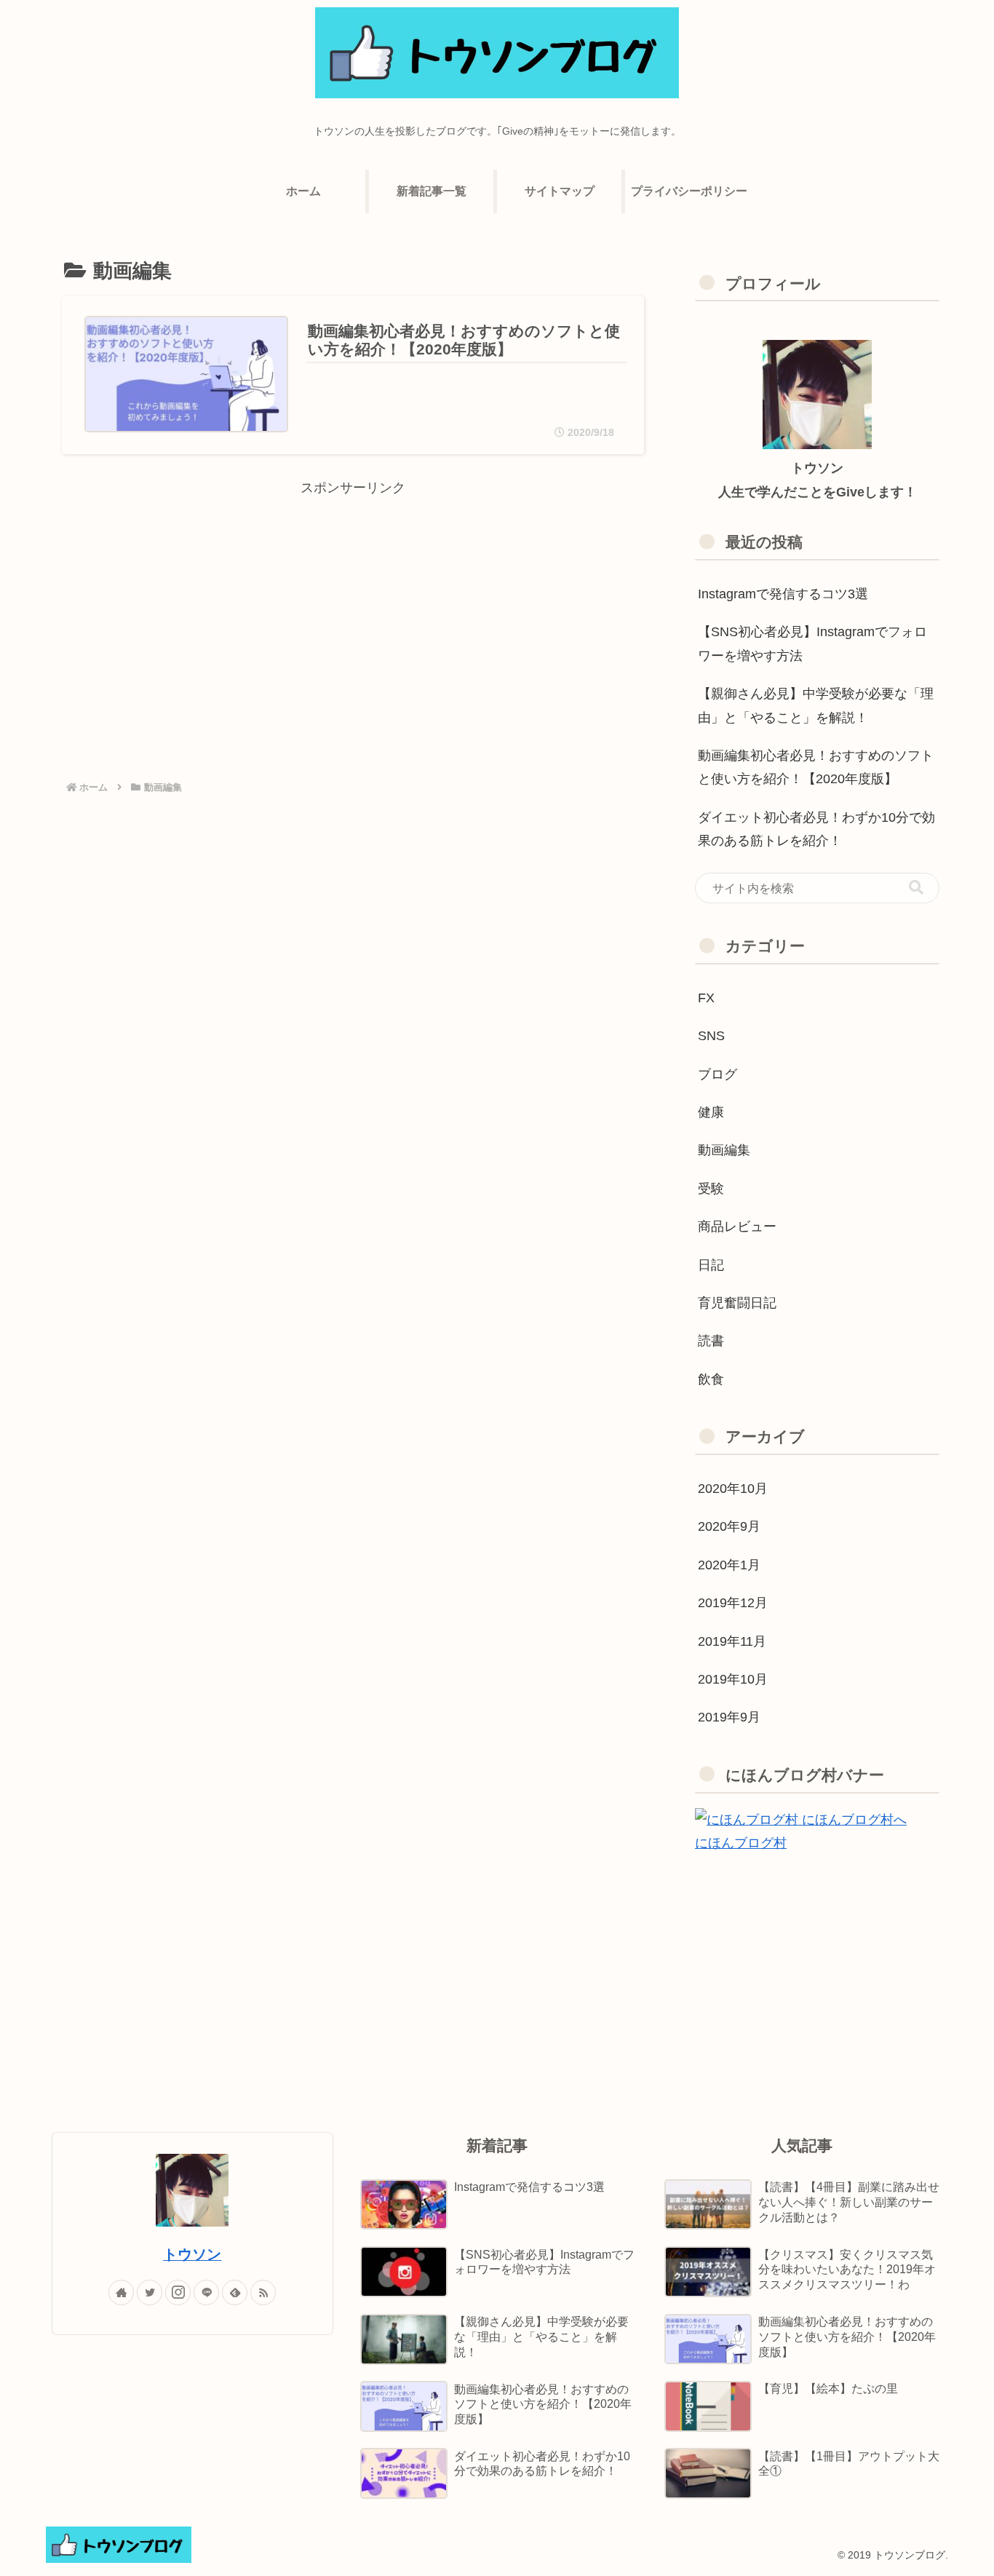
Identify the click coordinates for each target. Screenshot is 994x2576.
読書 (711, 1341)
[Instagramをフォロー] (178, 2292)
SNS (711, 1036)
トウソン (192, 2254)
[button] (916, 888)
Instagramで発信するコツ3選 (783, 594)
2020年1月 (729, 1565)
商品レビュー (737, 1226)
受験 (711, 1189)
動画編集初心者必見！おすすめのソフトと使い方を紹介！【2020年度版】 (816, 767)
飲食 (711, 1379)
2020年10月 (733, 1489)
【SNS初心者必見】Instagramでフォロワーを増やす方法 (812, 643)
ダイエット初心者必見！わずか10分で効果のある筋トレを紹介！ (816, 829)
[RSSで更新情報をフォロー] (263, 2292)
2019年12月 (733, 1603)
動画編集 (724, 1150)
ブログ (717, 1074)
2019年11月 (732, 1641)
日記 (711, 1265)
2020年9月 (729, 1526)
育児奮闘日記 (737, 1303)
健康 (711, 1112)
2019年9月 (729, 1717)
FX (706, 998)
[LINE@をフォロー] (206, 2292)
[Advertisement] (353, 601)
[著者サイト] (121, 2292)
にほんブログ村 (741, 1843)
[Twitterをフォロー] (150, 2292)
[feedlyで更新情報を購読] (235, 2292)
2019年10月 (733, 1679)
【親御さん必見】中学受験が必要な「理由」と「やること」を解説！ (816, 705)
